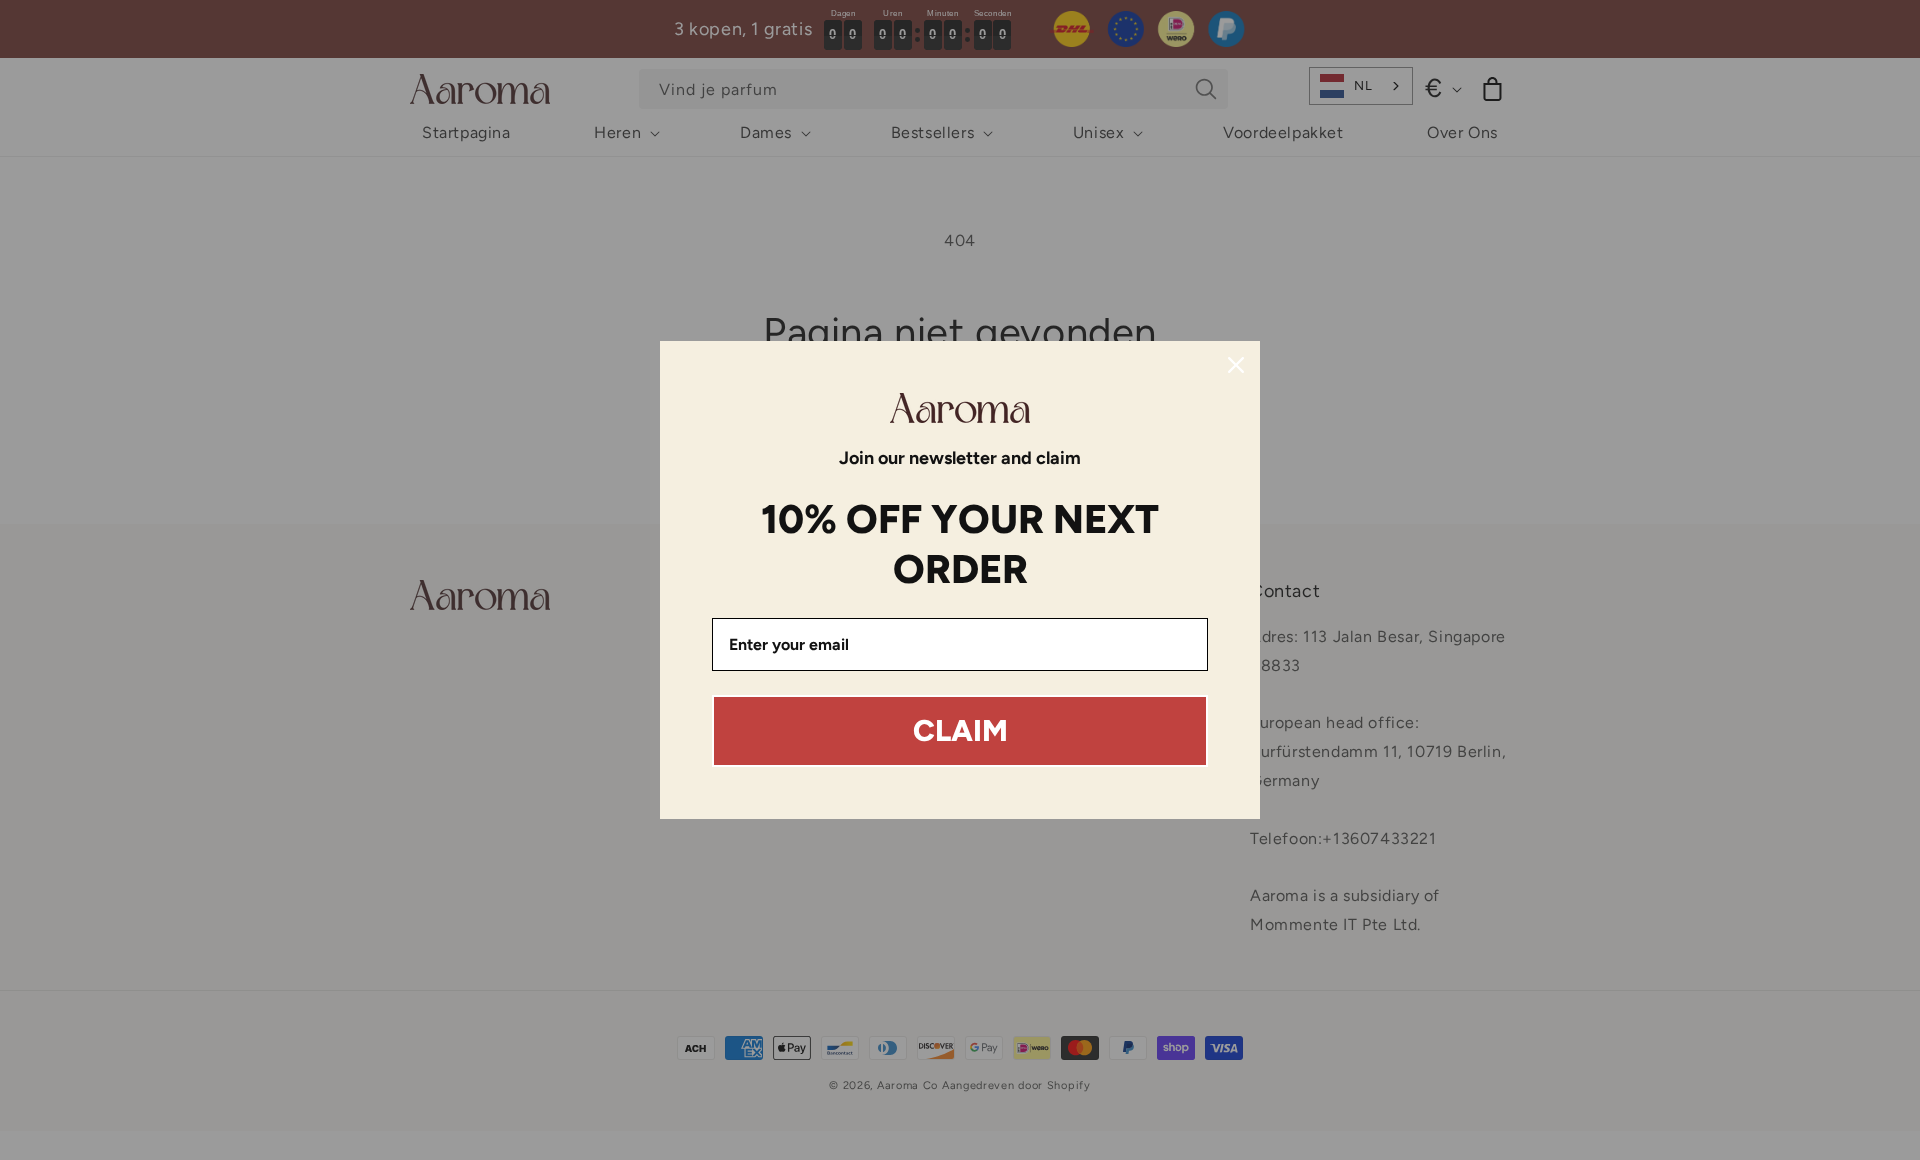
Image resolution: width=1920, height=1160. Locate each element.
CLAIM (960, 730)
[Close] (1236, 365)
